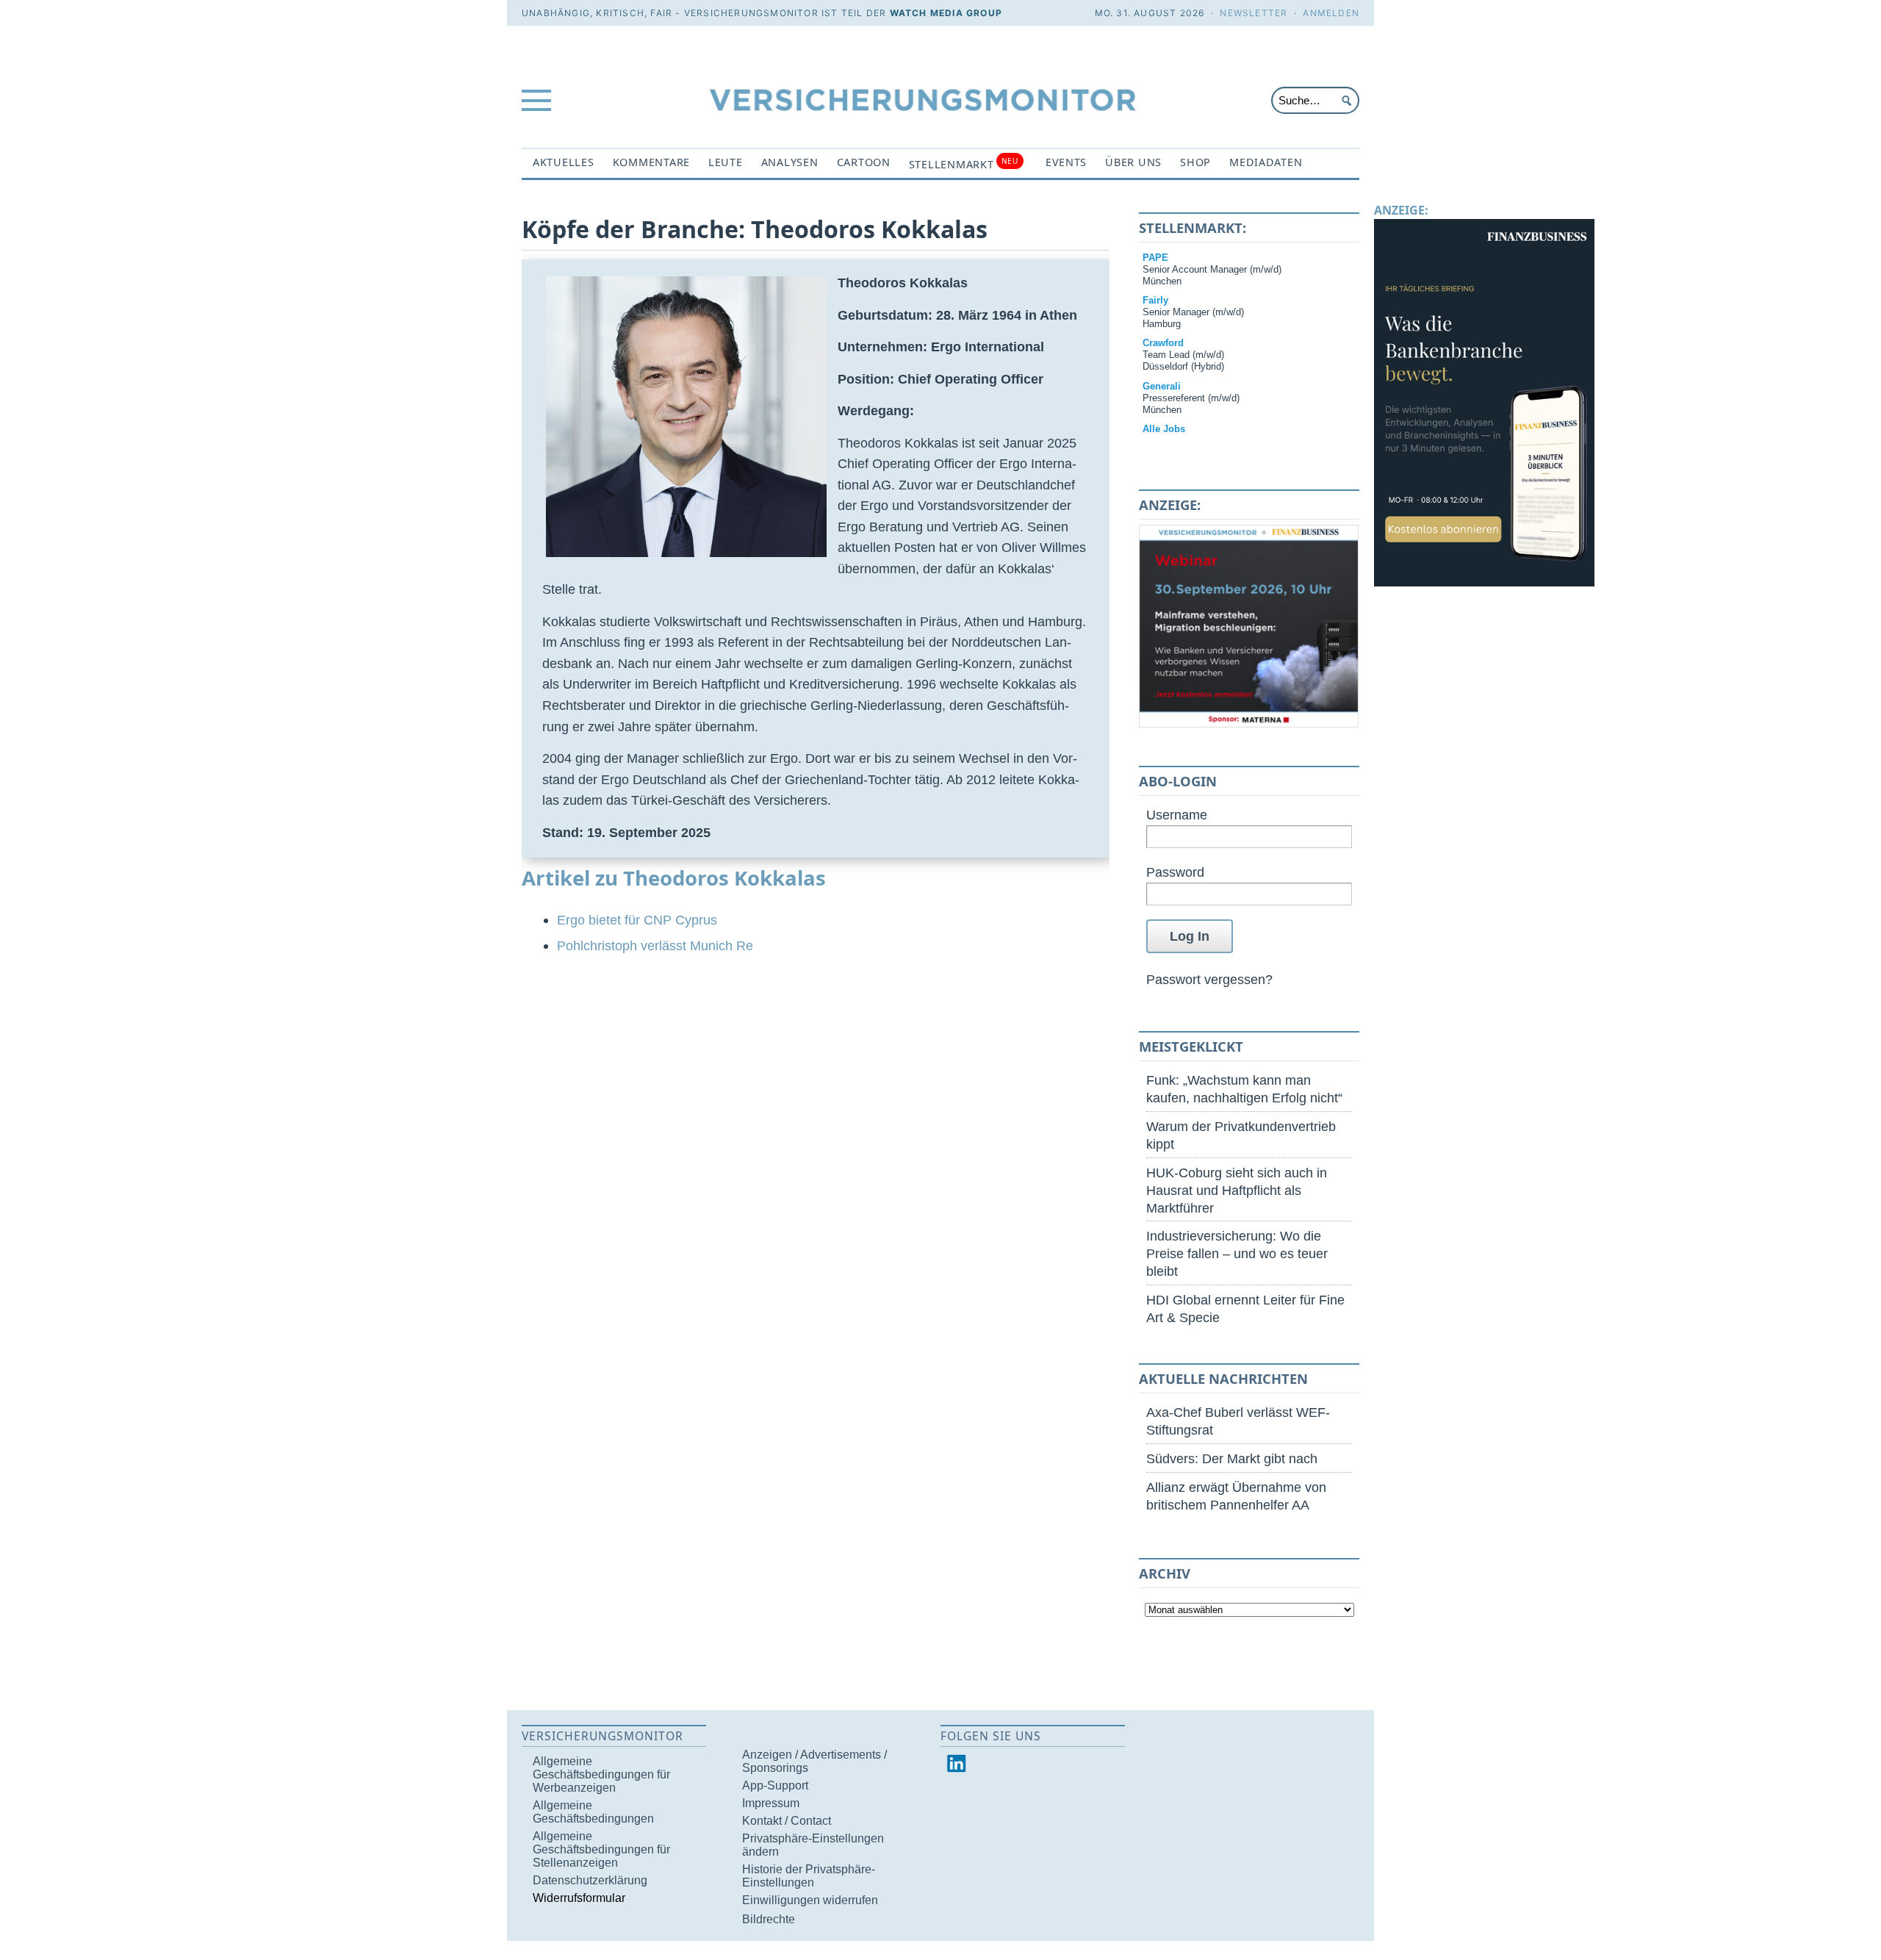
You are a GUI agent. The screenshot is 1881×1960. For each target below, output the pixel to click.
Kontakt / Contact (787, 1821)
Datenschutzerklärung (590, 1880)
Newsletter (1254, 13)
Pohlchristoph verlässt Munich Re (655, 945)
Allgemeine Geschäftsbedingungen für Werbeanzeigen (601, 1774)
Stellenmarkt (964, 164)
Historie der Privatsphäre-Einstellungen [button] (809, 1876)
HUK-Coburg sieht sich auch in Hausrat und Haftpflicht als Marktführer (1237, 1190)
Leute (726, 162)
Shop (1195, 162)
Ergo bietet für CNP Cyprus (637, 920)
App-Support (775, 1785)
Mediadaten (1266, 162)
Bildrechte (769, 1919)
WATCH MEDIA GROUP (946, 13)
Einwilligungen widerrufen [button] (810, 1900)
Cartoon (864, 162)
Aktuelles (564, 162)
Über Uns (1133, 162)
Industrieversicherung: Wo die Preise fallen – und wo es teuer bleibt (1237, 1253)
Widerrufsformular (579, 1898)
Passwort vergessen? (1209, 979)
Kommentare (651, 162)
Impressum (771, 1803)
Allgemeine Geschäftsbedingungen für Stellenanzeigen (601, 1849)
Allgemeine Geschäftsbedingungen (593, 1812)
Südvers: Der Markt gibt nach (1232, 1458)
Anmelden (1331, 13)
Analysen (790, 162)
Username (1177, 815)
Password (1175, 872)
